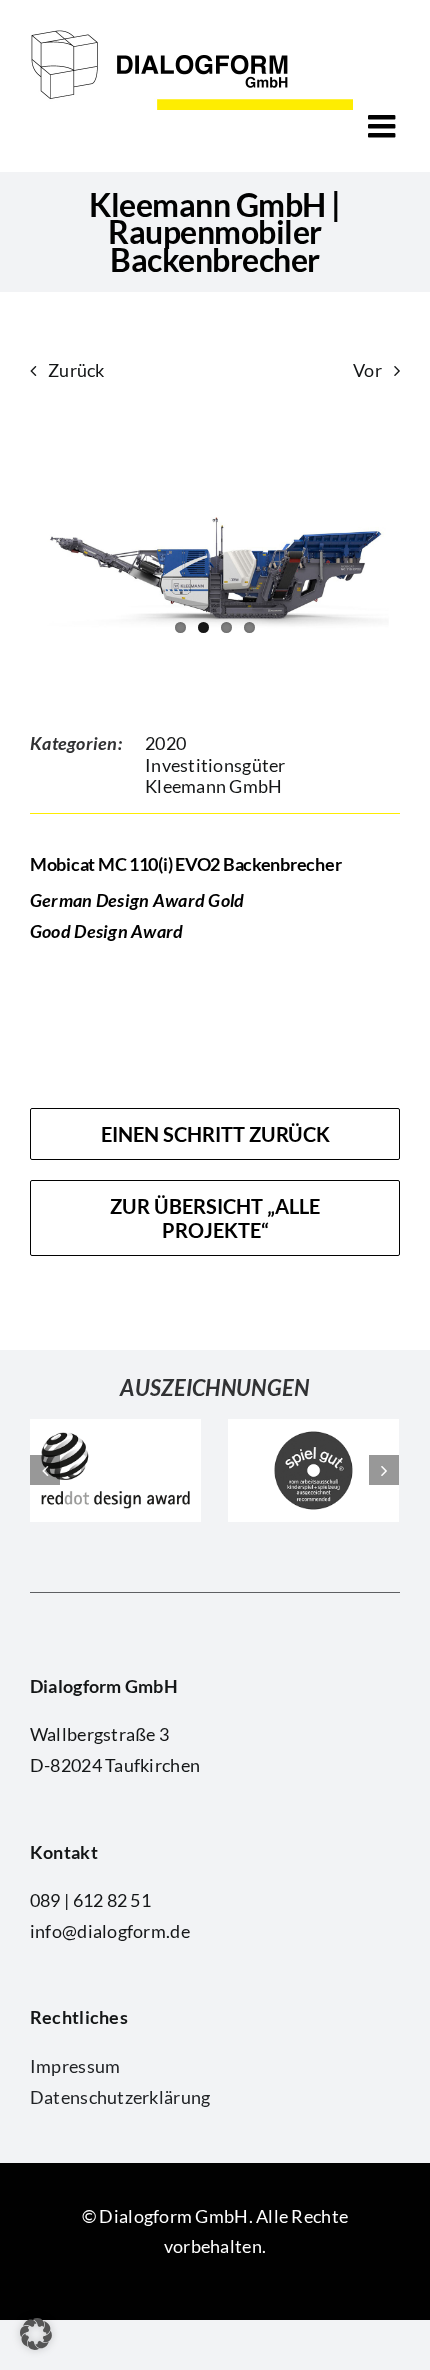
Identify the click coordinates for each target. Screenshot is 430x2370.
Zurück (76, 370)
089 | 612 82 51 (90, 1900)
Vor (367, 370)
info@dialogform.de (110, 1931)
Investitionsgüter (215, 765)
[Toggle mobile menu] (384, 126)
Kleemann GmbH (214, 786)
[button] (36, 2334)
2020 (165, 743)
